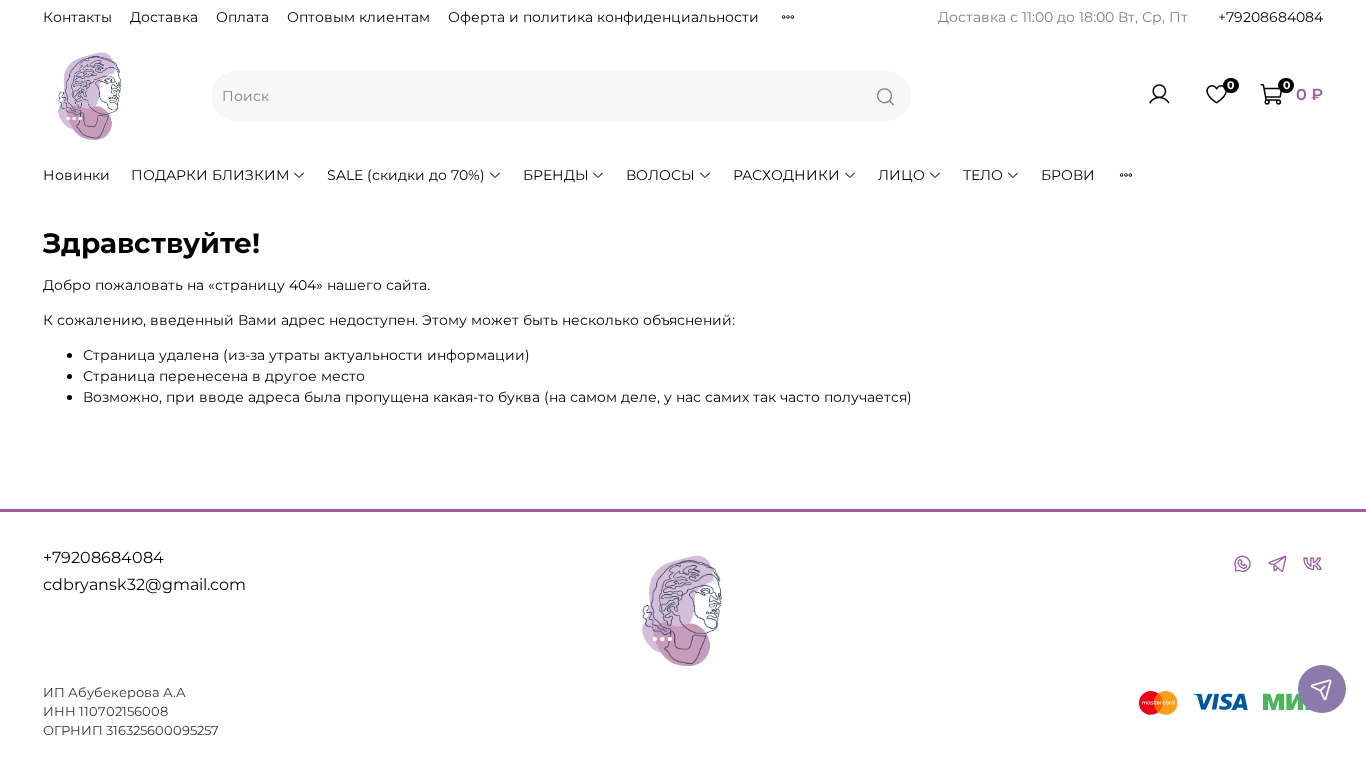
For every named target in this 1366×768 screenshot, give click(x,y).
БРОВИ (1068, 175)
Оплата (242, 17)
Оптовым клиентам (358, 17)
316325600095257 (162, 730)
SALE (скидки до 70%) (406, 175)
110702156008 (123, 711)
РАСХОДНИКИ (786, 175)
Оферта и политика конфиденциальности (603, 17)
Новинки (76, 175)
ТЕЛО (983, 175)
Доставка (164, 17)
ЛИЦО (901, 175)
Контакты (77, 17)
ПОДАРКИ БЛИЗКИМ (210, 175)
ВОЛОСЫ (660, 175)
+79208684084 (1270, 17)
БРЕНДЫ (556, 175)
